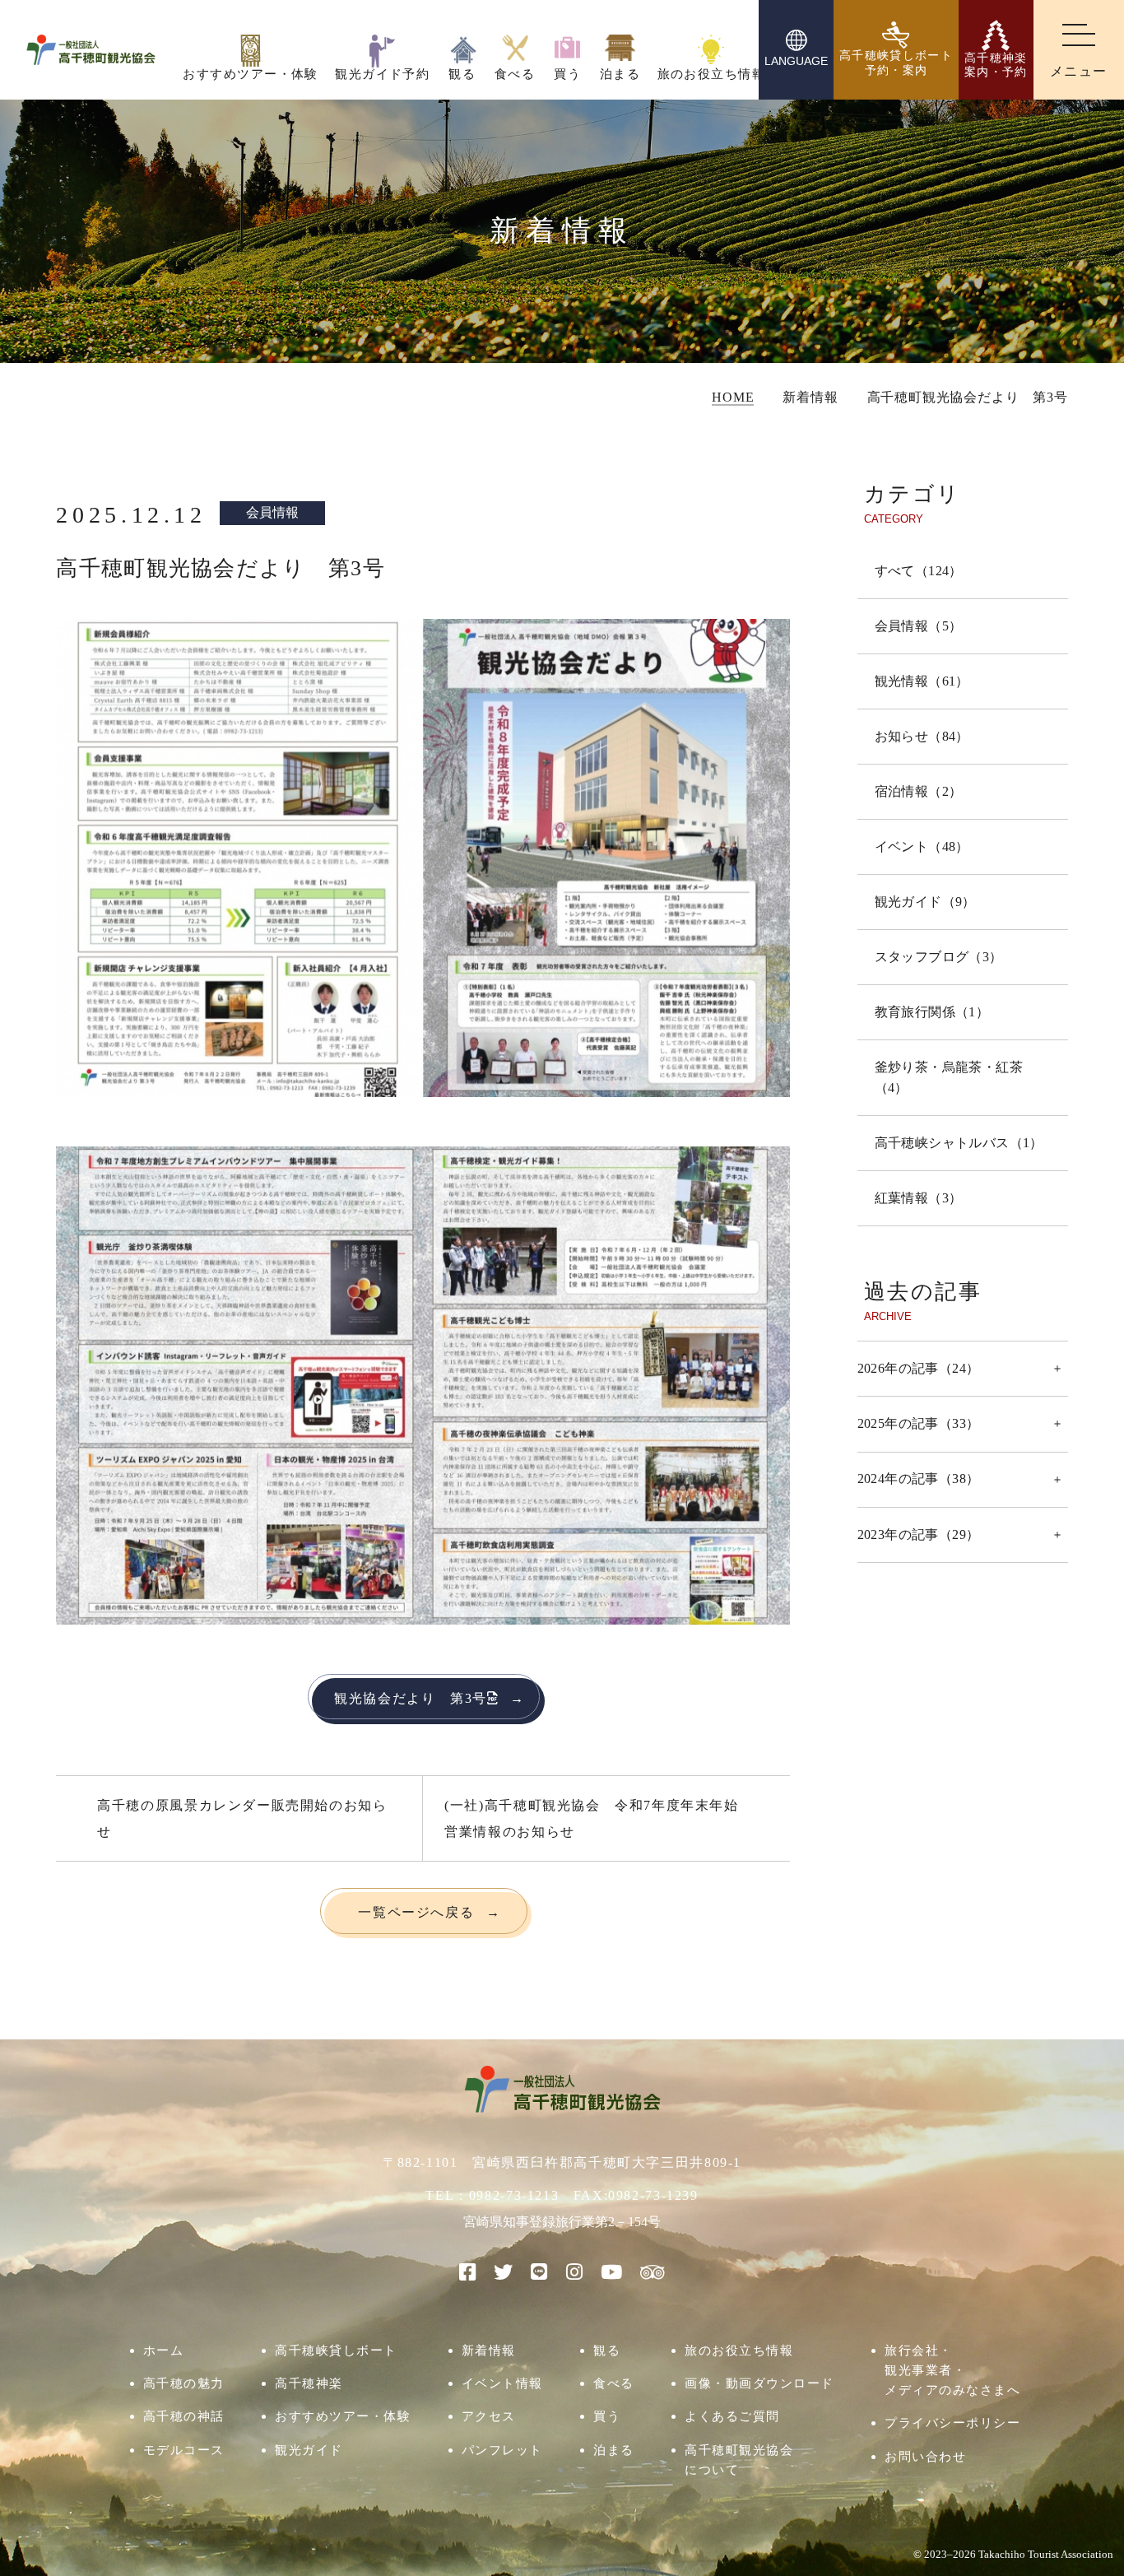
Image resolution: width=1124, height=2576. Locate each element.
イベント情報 (502, 2383)
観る (607, 2350)
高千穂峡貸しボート (336, 2350)
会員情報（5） (919, 626)
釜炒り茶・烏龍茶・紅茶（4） (949, 1077)
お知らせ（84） (922, 736)
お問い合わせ (925, 2456)
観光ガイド (309, 2450)
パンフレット (502, 2450)
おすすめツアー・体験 (343, 2416)
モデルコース (184, 2450)
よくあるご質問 (732, 2416)
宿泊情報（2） (919, 791)
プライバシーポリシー (952, 2423)
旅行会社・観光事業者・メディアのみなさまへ (952, 2370)
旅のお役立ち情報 (739, 2350)
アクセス (489, 2416)
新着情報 (489, 2350)
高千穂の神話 (184, 2416)
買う (607, 2416)
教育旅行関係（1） (932, 1012)
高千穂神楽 (309, 2383)
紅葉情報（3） (919, 1198)
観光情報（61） (922, 681)
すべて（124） (919, 571)
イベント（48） (922, 846)
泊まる (614, 2450)
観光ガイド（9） (925, 902)
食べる (614, 2383)
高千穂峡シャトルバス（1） (959, 1143)
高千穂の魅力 (184, 2383)
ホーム (164, 2350)
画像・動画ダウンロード (759, 2383)
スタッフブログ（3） (939, 957)
